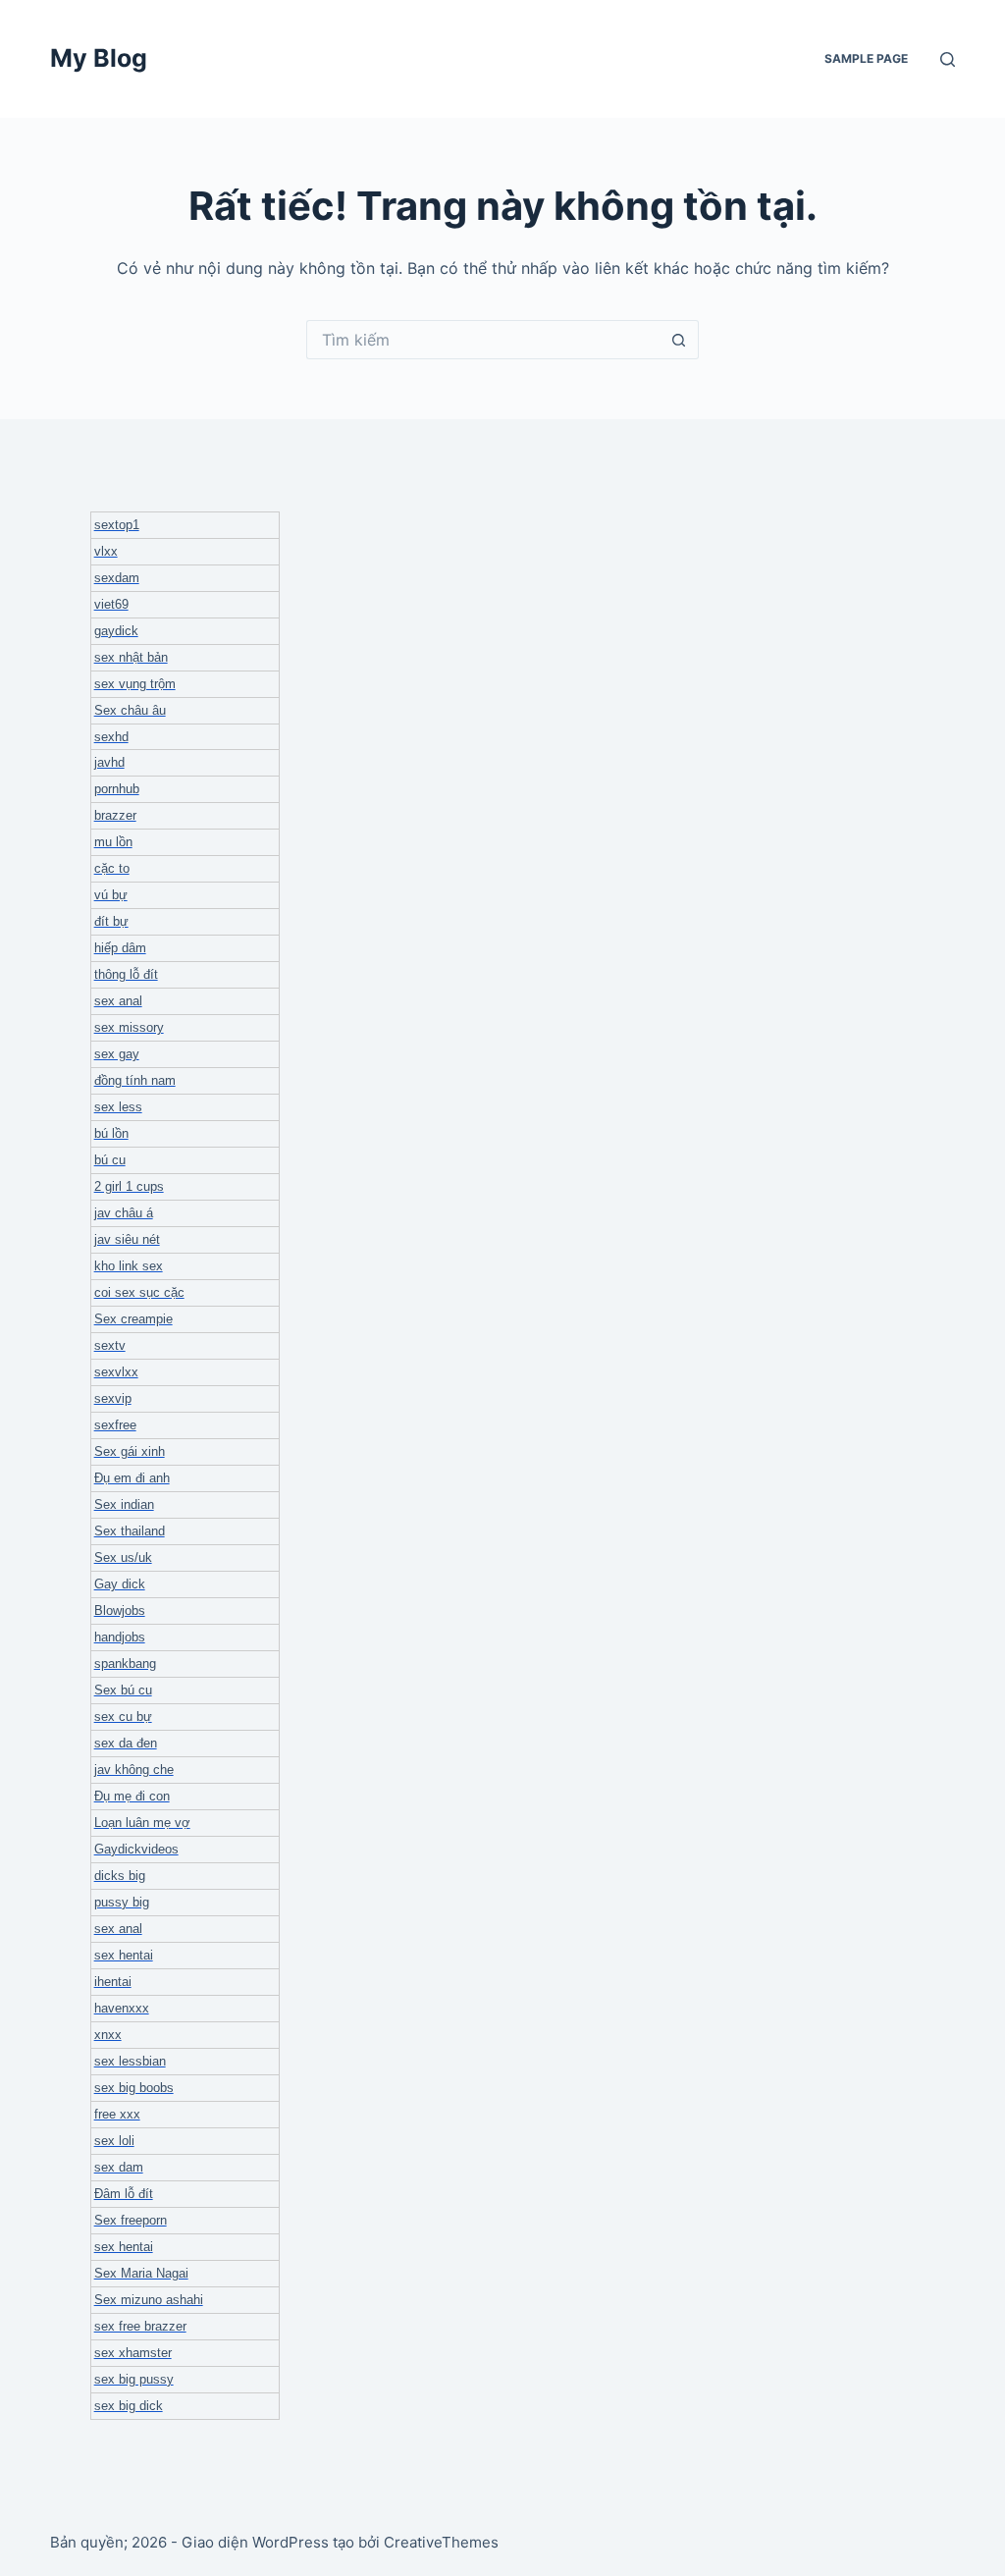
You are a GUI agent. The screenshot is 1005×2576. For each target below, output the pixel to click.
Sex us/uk (123, 1557)
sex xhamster (133, 2353)
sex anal (118, 1001)
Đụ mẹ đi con (132, 1796)
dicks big (120, 1876)
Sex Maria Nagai (141, 2273)
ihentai (113, 1982)
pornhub (117, 789)
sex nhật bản (131, 657)
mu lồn (113, 842)
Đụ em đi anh (132, 1478)
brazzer (115, 815)
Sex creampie (133, 1319)
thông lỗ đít (126, 974)
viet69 (111, 604)
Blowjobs (120, 1610)
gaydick (116, 631)
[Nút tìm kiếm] (679, 340)
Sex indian (124, 1504)
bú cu (110, 1160)
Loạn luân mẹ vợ (142, 1823)
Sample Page (866, 58)
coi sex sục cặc (139, 1292)
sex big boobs (134, 2088)
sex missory (129, 1027)
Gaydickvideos (136, 1849)
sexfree (115, 1425)
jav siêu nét (127, 1239)
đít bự (111, 921)
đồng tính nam (135, 1080)
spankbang (125, 1664)
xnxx (108, 2035)
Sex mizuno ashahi (149, 2300)
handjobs (120, 1637)
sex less (118, 1107)
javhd (109, 762)
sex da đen (126, 1743)
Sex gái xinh (130, 1451)
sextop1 (117, 525)
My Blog (99, 58)
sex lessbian (130, 2061)
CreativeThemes (441, 2542)
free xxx (117, 2114)
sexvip (113, 1398)
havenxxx (122, 2008)
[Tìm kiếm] (948, 59)
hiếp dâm (120, 948)
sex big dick (129, 2406)
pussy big (122, 1902)
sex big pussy (134, 2379)
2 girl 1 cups (129, 1186)
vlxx (106, 551)
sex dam (119, 2167)
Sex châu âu (130, 710)
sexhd (111, 737)
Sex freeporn (131, 2220)
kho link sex (129, 1266)
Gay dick (120, 1584)
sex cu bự (123, 1717)
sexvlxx (116, 1372)
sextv (110, 1345)
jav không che (134, 1770)
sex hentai (124, 1955)
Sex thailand (130, 1531)
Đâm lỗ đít (124, 2194)
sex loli (114, 2141)
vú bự (111, 895)
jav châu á (124, 1213)
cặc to (112, 868)
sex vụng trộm (135, 684)
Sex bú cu (123, 1690)
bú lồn (111, 1133)
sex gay (117, 1054)
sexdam (117, 578)
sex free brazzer (140, 2326)
